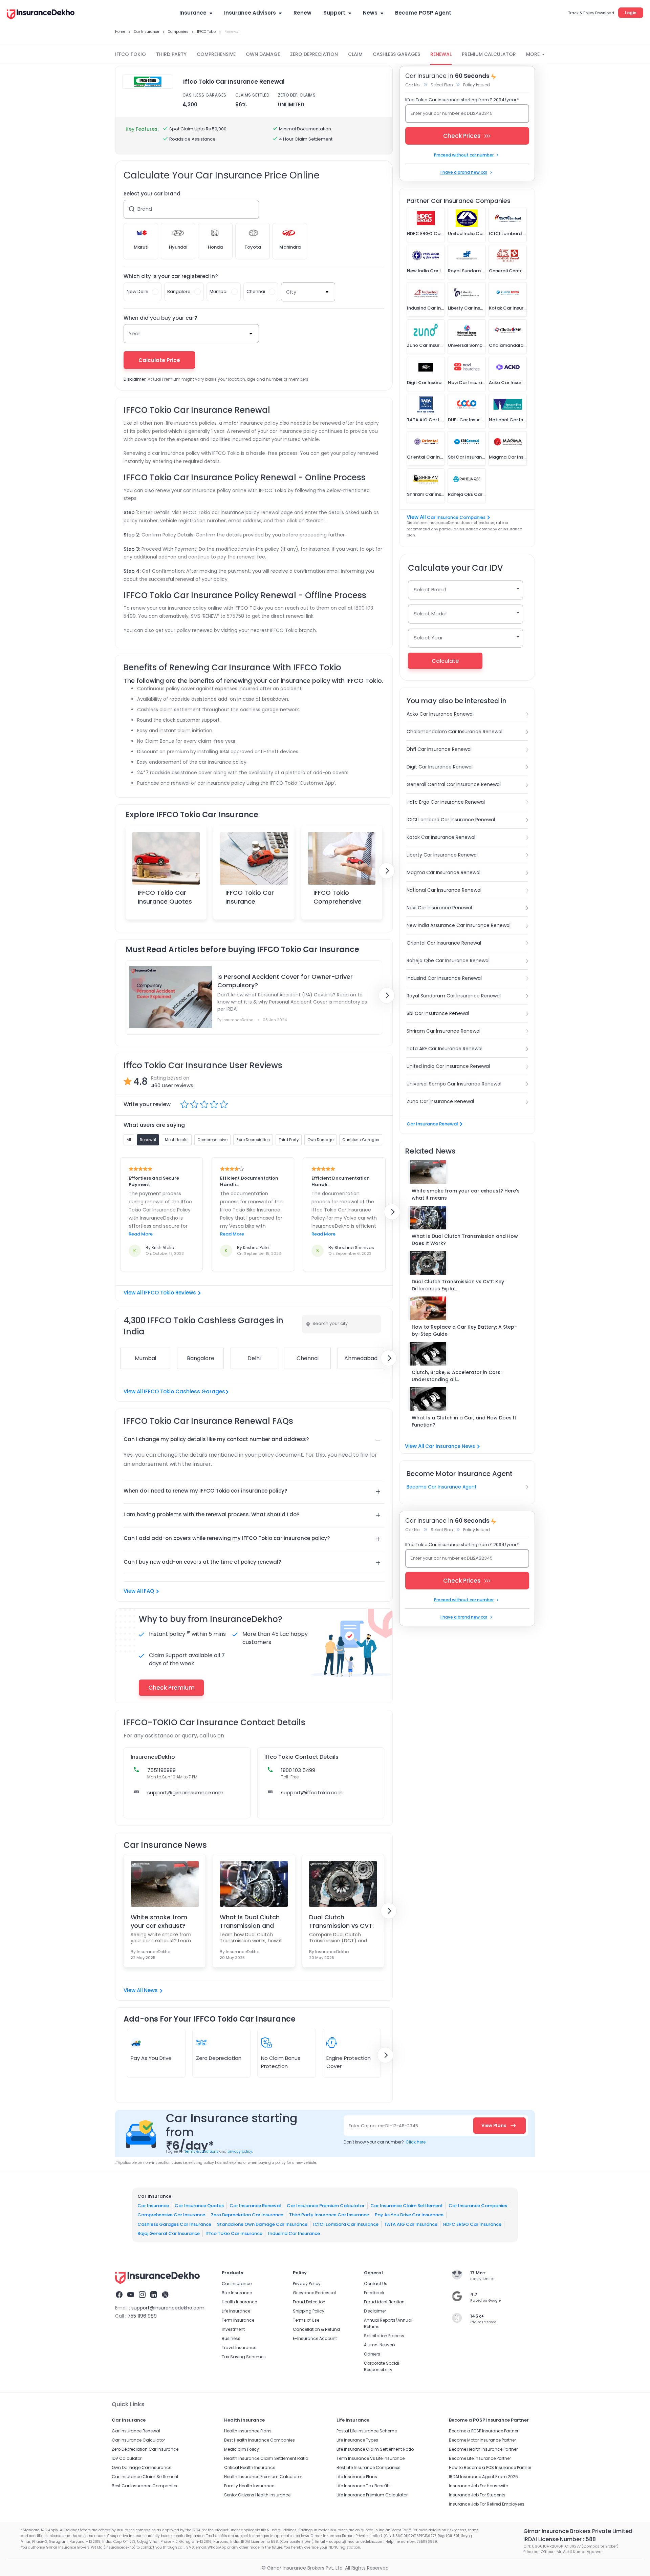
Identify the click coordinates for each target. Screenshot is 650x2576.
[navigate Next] (387, 871)
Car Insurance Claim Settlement (407, 2206)
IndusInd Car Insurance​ (294, 2233)
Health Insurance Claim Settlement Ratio (266, 2458)
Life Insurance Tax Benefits (364, 2486)
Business (231, 2338)
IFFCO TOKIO (131, 54)
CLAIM (355, 54)
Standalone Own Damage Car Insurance (262, 2224)
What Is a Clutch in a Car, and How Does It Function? (464, 1421)
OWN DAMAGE (263, 54)
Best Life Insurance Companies (369, 2467)
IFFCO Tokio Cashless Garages (185, 1391)
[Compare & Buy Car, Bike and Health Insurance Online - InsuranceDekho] (41, 15)
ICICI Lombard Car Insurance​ (346, 2224)
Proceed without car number (464, 155)
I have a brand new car (464, 172)
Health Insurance (239, 2302)
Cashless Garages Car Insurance (174, 2224)
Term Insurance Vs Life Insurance (371, 2458)
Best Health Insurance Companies (259, 2440)
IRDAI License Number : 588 (560, 2539)
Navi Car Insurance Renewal (439, 908)
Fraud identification (384, 2302)
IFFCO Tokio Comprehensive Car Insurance (338, 901)
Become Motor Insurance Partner (482, 2440)
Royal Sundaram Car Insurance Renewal (454, 996)
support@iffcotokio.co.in (312, 1792)
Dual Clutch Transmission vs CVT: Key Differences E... (341, 1921)
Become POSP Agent (423, 13)
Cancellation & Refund (316, 2329)
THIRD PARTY (171, 54)
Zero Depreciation (219, 2058)
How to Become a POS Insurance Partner (490, 2467)
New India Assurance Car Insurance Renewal (459, 925)
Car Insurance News (450, 1446)
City (291, 292)
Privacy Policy (307, 2284)
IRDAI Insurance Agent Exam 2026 (483, 2477)
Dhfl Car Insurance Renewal (439, 749)
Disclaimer (375, 2311)
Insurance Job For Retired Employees (487, 2504)
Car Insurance (153, 2206)
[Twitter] (165, 2296)
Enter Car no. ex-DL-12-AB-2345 (383, 2126)
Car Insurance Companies (456, 517)
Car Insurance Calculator (138, 2440)
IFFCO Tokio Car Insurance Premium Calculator (250, 905)
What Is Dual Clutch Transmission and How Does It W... (250, 1921)
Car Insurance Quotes (199, 2206)
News (370, 13)
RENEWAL (441, 54)
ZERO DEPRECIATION (314, 54)
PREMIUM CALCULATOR (489, 54)
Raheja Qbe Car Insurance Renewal (448, 960)
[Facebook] (119, 2296)
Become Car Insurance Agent (442, 1487)
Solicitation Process (384, 2336)
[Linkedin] (154, 2296)
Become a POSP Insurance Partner (484, 2431)
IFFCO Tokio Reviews (170, 1293)
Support (334, 13)
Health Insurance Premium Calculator (263, 2477)
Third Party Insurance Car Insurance (329, 2215)
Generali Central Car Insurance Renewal (454, 784)
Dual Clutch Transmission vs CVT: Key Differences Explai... (458, 1285)
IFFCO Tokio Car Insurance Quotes (165, 897)
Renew (302, 13)
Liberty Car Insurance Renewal (442, 855)
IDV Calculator (127, 2458)
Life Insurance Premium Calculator (372, 2495)
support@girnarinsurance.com (185, 1792)
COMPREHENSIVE (216, 54)
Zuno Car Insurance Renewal (440, 1101)
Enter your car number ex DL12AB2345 (452, 113)
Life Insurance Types (357, 2440)
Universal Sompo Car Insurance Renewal (454, 1084)
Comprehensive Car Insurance (171, 2215)
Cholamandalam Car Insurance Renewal (454, 732)
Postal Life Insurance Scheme (367, 2431)
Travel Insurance (239, 2348)
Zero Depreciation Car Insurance (247, 2215)
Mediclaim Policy (242, 2449)
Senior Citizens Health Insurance (257, 2495)
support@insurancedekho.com (168, 2308)
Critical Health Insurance (250, 2467)
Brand (145, 209)
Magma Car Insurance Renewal (443, 872)
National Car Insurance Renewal (444, 890)
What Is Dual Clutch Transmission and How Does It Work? (465, 1240)
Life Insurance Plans (357, 2477)
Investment (233, 2329)
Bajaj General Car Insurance (169, 2233)
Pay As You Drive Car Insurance (409, 2215)
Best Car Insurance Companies (144, 2486)
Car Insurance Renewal (432, 1124)
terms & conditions (201, 2151)
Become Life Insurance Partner (480, 2458)
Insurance (193, 13)
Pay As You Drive (151, 2058)
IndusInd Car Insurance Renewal (444, 978)
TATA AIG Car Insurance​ (411, 2224)
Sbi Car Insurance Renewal (438, 1013)
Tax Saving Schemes (244, 2357)
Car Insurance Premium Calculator (326, 2206)
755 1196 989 (142, 2316)
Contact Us (376, 2284)
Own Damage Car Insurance (142, 2467)
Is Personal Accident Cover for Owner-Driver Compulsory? (285, 981)
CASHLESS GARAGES (396, 54)
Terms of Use (306, 2320)
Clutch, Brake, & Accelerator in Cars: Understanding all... (457, 1376)
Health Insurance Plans (248, 2431)
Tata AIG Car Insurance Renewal (445, 1049)
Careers (372, 2354)
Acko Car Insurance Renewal (440, 714)
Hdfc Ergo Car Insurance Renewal (446, 802)
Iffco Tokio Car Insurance (234, 2233)
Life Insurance (236, 2311)
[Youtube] (131, 2296)
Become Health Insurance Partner (483, 2449)
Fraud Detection (309, 2302)
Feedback (374, 2293)
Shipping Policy (309, 2311)
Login (631, 13)
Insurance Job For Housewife (478, 2486)
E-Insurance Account (315, 2338)
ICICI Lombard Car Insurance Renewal (451, 820)
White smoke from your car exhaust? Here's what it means (466, 1194)
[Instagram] (142, 2296)
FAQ (149, 1591)
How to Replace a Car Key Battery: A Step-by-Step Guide (464, 1331)
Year (134, 333)
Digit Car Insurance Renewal (440, 767)
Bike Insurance (237, 2293)
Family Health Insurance (249, 2486)
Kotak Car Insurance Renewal (441, 837)
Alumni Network (380, 2345)
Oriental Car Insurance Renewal (444, 943)
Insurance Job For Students (477, 2495)
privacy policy (240, 2151)
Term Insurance (238, 2320)
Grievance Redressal (314, 2293)
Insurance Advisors (250, 13)
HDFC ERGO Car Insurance (472, 2224)
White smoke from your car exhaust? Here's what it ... (159, 1921)
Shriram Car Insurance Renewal (443, 1031)
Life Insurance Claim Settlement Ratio (375, 2449)
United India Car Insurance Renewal (448, 1066)
